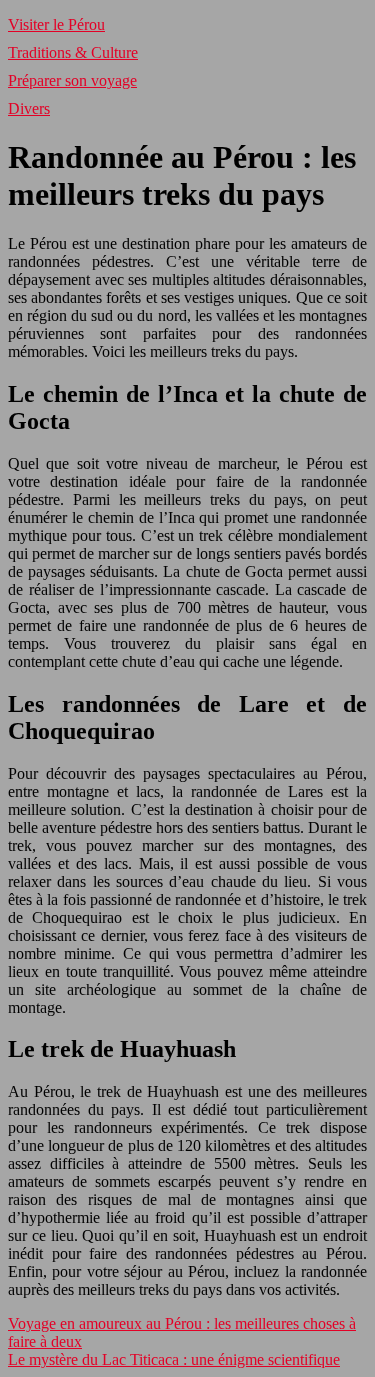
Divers (29, 108)
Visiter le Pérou (56, 24)
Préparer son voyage (72, 80)
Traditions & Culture (73, 52)
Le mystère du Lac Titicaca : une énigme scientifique (174, 1359)
